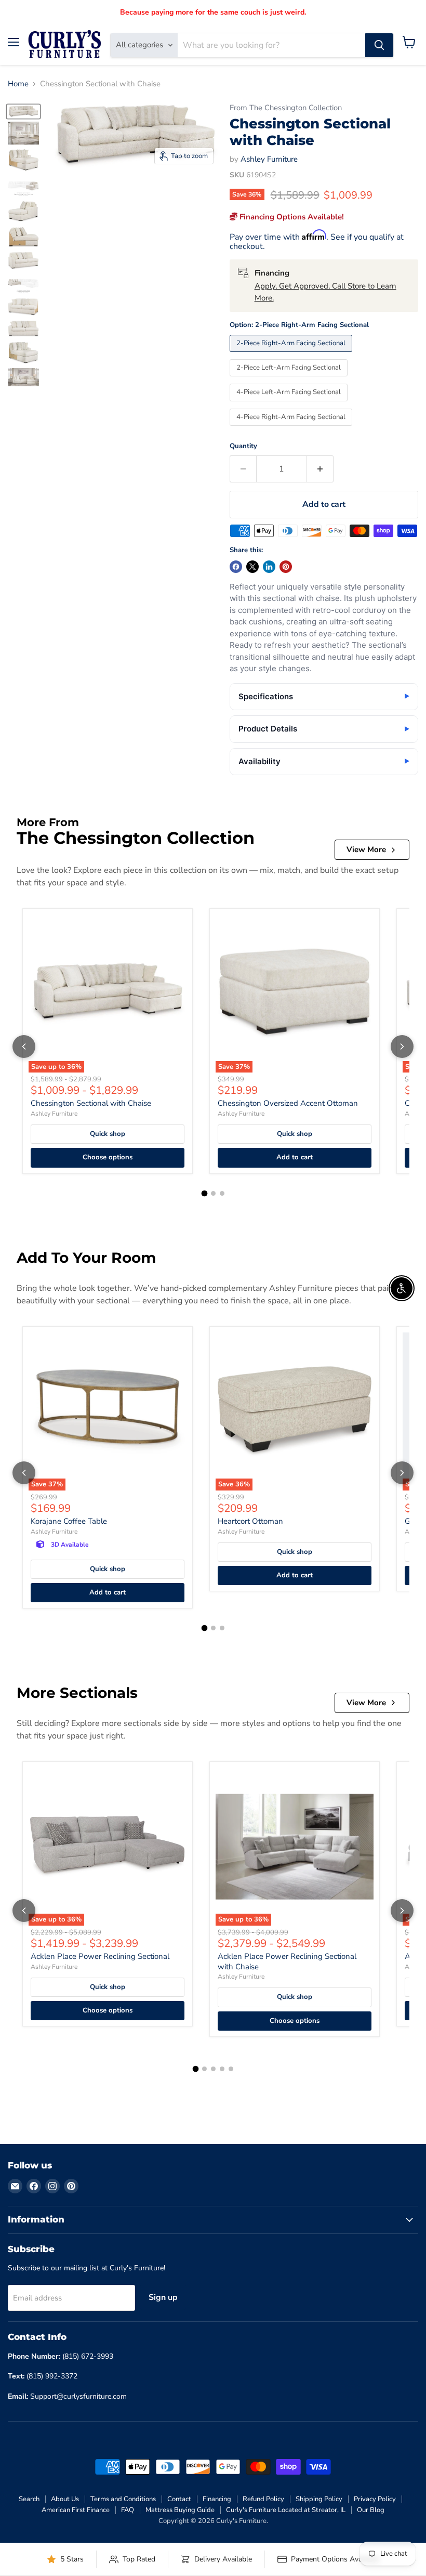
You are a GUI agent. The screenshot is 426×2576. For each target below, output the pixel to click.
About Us (65, 2499)
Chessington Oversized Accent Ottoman (288, 1103)
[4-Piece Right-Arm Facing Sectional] (292, 428)
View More (366, 849)
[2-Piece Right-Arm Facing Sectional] (292, 355)
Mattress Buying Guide (180, 2510)
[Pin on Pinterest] (286, 567)
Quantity (243, 446)
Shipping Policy (319, 2499)
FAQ (128, 2510)
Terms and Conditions (123, 2499)
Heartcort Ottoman (250, 1521)
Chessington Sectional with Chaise (91, 1103)
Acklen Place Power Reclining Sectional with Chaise (287, 1962)
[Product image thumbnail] (23, 133)
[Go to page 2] (213, 1193)
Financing (217, 2499)
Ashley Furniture (269, 159)
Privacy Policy (375, 2499)
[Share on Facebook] (236, 567)
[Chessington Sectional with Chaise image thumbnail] (23, 112)
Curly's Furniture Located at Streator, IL (286, 2510)
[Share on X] (252, 567)
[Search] (379, 45)
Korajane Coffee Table (69, 1521)
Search (29, 2499)
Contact (179, 2499)
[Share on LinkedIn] (269, 567)
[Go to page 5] (231, 2069)
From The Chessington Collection (286, 108)
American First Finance (76, 2510)
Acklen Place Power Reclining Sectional (100, 1956)
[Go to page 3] (222, 1193)
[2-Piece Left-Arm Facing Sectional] (290, 379)
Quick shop (108, 1134)
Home (18, 84)
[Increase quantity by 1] (320, 469)
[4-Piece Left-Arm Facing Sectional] (290, 404)
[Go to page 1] (204, 1193)
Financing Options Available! (291, 217)
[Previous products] (24, 1047)
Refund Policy (263, 2499)
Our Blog (371, 2510)
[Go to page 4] (222, 2069)
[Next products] (402, 1047)
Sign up (163, 2297)
